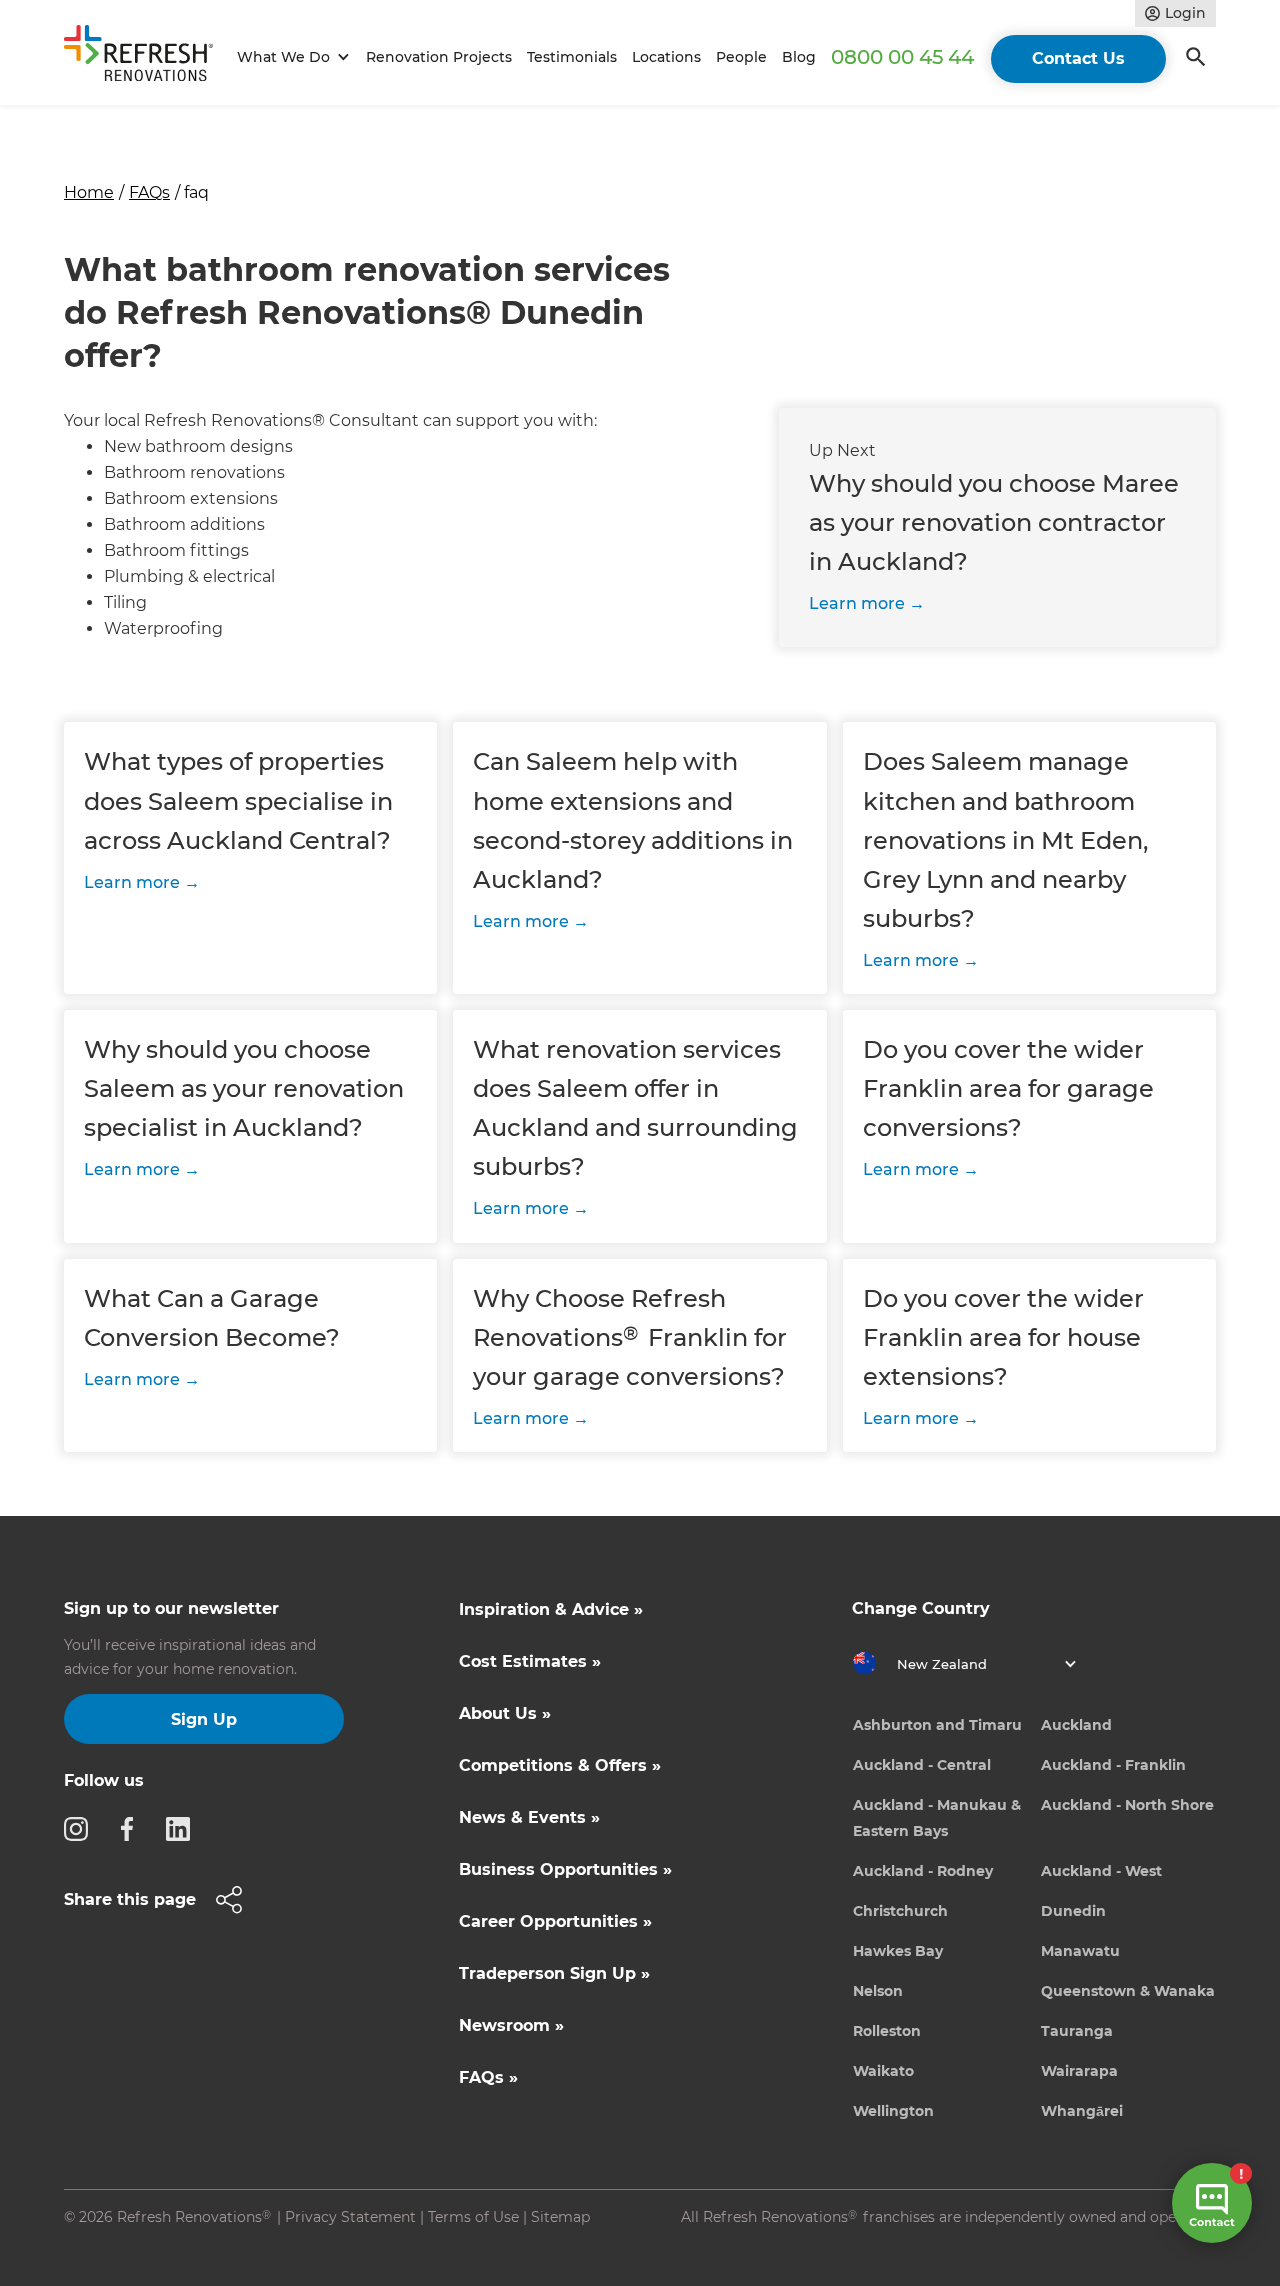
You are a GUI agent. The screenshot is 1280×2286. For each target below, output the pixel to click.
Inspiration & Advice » (551, 1609)
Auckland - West (1101, 1871)
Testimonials (572, 57)
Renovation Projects (439, 57)
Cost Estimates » (530, 1661)
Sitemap (560, 2217)
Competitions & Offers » (560, 1765)
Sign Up (204, 1719)
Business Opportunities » (565, 1869)
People (741, 57)
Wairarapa (1079, 2071)
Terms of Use (473, 2217)
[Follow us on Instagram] (82, 1828)
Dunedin (1073, 1911)
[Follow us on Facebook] (133, 1828)
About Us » (505, 1713)
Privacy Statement (350, 2217)
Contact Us (1078, 58)
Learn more (857, 603)
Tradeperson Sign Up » (554, 1973)
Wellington (893, 2111)
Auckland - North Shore (1127, 1805)
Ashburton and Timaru (937, 1725)
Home (89, 192)
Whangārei (1082, 2111)
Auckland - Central (922, 1765)
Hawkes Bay (898, 1951)
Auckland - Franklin (1113, 1765)
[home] (147, 57)
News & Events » (529, 1817)
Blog (799, 57)
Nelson (878, 1991)
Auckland (1076, 1725)
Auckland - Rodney (923, 1871)
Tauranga (1077, 2031)
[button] (290, 57)
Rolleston (887, 2031)
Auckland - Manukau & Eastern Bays (937, 1818)
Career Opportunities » (555, 1921)
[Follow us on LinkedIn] (184, 1828)
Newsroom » (511, 2025)
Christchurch (900, 1911)
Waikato (883, 2071)
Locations (666, 57)
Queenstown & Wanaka (1128, 1991)
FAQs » (488, 2077)
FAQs (149, 192)
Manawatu (1080, 1951)
